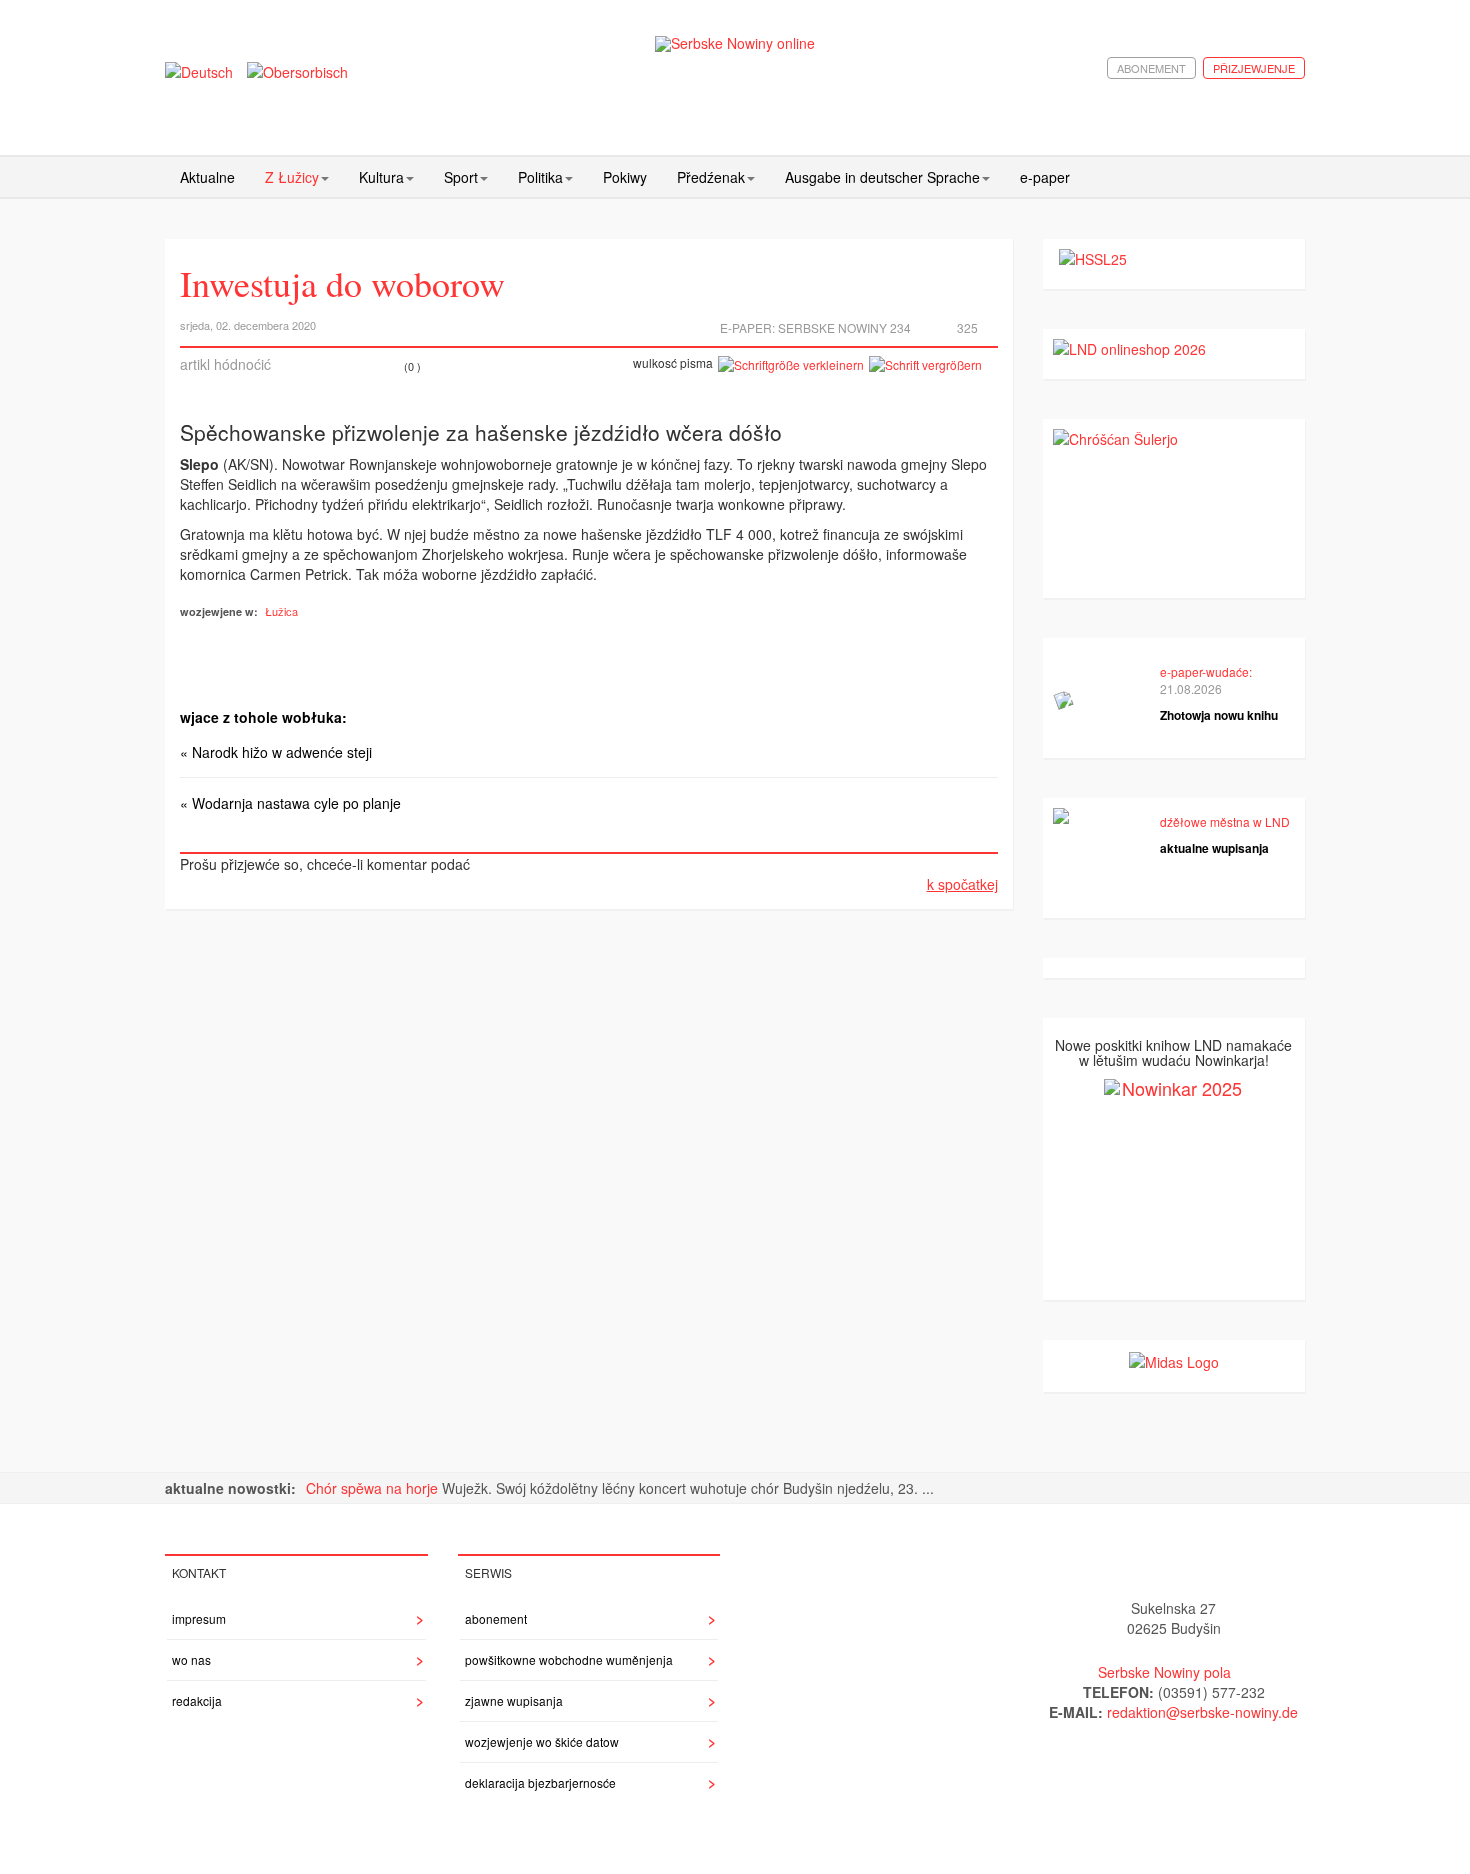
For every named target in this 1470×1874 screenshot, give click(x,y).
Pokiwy (625, 177)
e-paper (1045, 177)
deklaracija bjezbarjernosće (540, 1782)
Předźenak (711, 177)
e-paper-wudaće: (1206, 671)
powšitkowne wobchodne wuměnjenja (569, 1659)
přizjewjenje (1254, 68)
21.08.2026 (1191, 688)
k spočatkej (962, 884)
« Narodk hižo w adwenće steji (276, 752)
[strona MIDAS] (1174, 1360)
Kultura (381, 177)
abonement (1151, 68)
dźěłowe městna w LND (1225, 821)
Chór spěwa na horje (374, 1488)
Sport (461, 177)
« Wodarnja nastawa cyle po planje (290, 803)
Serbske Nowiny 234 (844, 327)
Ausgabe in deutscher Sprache (882, 177)
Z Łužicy (292, 177)
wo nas (191, 1659)
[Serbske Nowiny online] (735, 43)
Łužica (281, 611)
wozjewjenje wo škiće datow (542, 1741)
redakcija (197, 1700)
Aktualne (207, 177)
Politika (540, 177)
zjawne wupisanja (514, 1700)
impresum (199, 1618)
